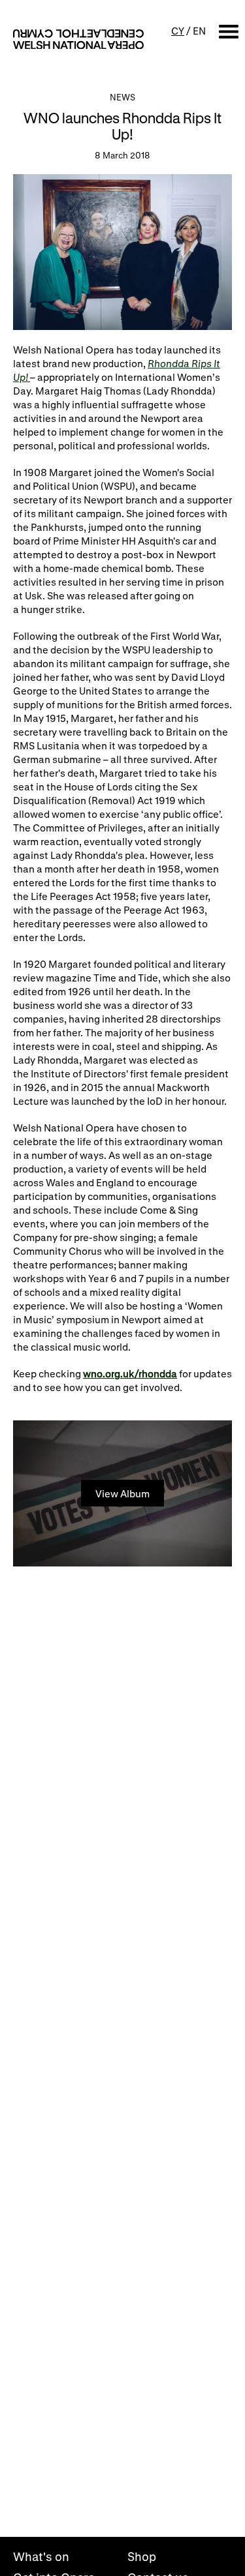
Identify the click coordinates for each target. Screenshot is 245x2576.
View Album (122, 1493)
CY (178, 31)
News (122, 97)
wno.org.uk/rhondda (130, 1373)
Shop (142, 2556)
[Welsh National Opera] (78, 39)
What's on (41, 2556)
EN (199, 31)
